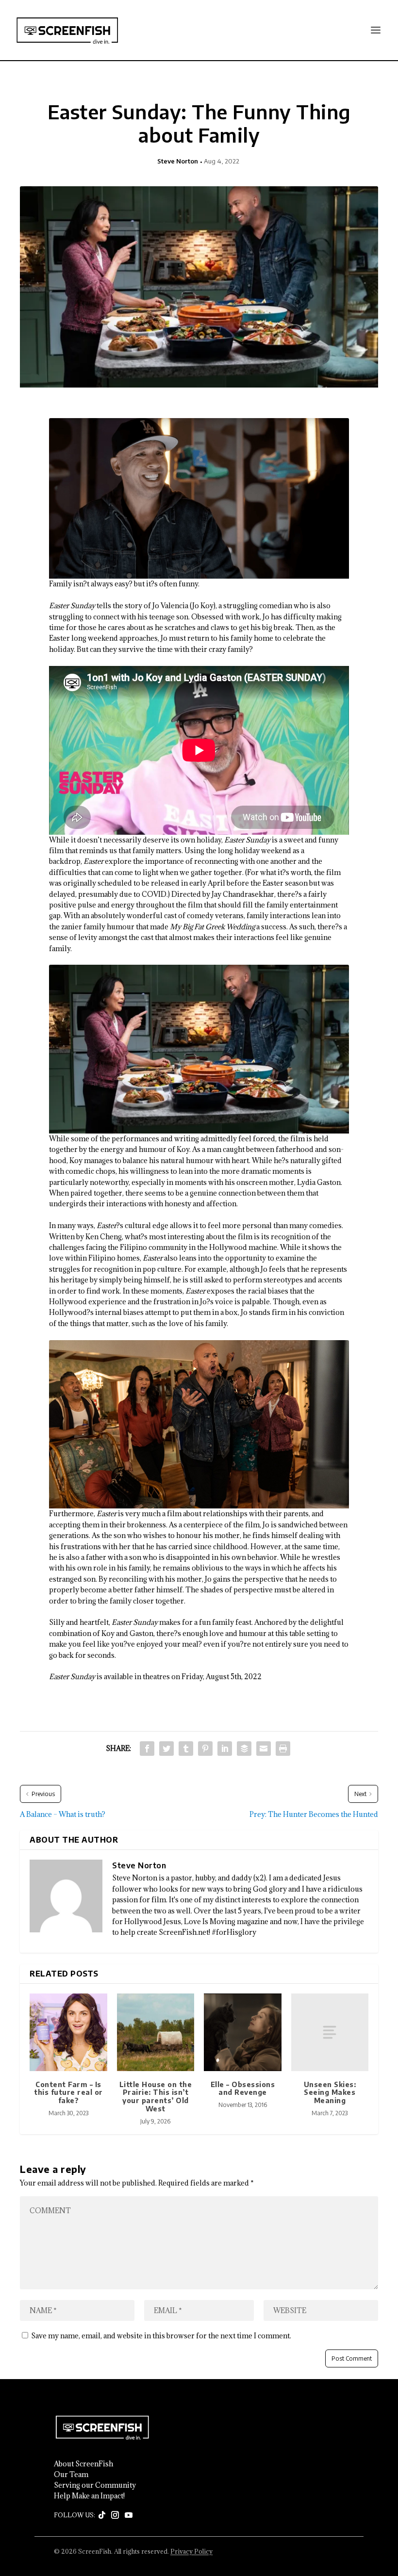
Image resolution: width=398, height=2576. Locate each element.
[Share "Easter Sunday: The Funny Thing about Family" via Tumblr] (186, 1749)
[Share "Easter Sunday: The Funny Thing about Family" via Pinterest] (205, 1749)
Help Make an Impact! (89, 2496)
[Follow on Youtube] (129, 2515)
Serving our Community (95, 2485)
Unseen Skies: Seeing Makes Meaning (330, 2093)
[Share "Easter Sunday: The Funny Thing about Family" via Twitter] (166, 1749)
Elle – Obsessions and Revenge (243, 2089)
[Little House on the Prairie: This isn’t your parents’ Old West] (156, 2032)
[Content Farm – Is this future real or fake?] (68, 2032)
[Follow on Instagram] (115, 2515)
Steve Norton (178, 161)
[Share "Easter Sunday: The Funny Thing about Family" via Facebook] (147, 1749)
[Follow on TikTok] (102, 2515)
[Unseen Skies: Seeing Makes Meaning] (330, 2032)
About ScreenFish (83, 2464)
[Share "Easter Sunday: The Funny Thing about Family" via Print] (283, 1749)
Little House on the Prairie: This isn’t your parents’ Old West (156, 2097)
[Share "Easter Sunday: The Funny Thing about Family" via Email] (264, 1749)
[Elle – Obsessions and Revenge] (243, 2032)
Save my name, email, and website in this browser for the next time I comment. (161, 2336)
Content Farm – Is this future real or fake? (68, 2093)
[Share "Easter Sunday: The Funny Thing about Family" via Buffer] (244, 1749)
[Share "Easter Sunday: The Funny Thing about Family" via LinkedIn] (225, 1749)
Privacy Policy (191, 2551)
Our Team (71, 2475)
